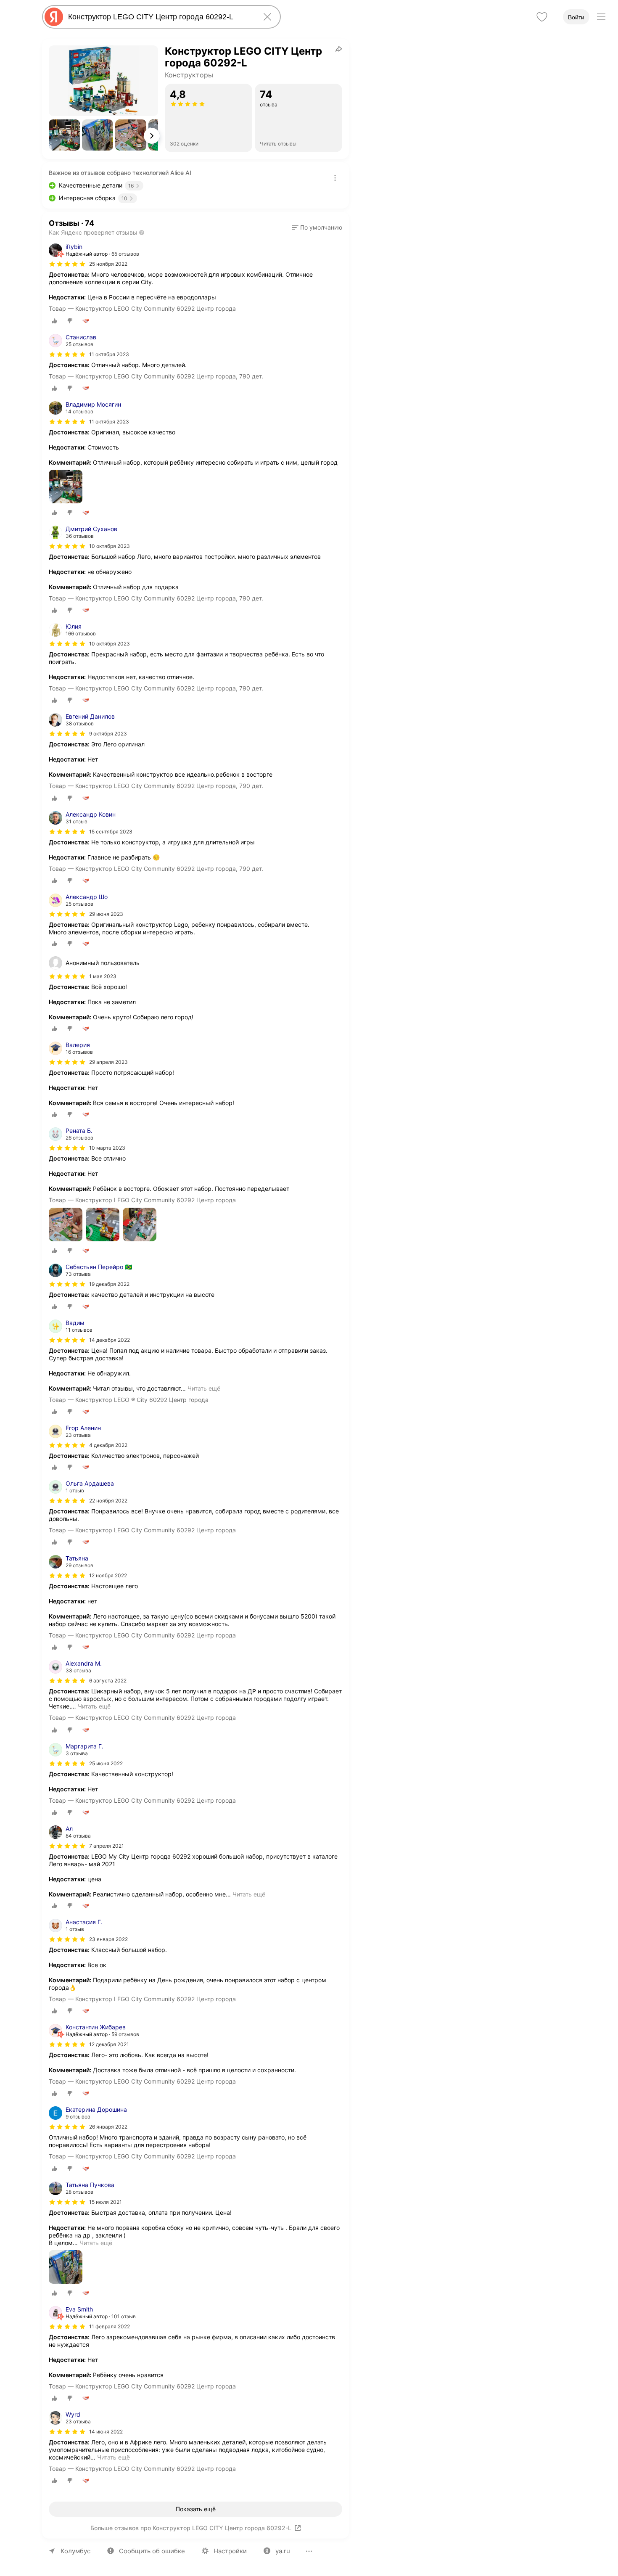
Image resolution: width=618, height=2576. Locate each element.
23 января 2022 (108, 1939)
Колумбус (75, 2551)
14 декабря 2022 (110, 1340)
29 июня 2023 (106, 914)
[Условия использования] (335, 178)
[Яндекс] (54, 17)
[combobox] (160, 17)
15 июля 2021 (106, 2202)
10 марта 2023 (107, 1148)
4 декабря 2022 (108, 1445)
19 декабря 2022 (109, 1284)
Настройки (230, 2551)
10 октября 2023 (110, 546)
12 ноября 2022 (108, 1575)
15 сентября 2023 (111, 832)
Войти (576, 17)
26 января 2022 (108, 2127)
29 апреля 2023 (108, 1062)
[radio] (55, 321)
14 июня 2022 (106, 2432)
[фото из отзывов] (66, 487)
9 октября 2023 (108, 734)
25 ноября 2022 (108, 264)
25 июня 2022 (106, 1763)
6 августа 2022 (108, 1681)
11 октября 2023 (109, 354)
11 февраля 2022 (110, 2326)
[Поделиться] (339, 49)
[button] (64, 135)
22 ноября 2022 (108, 1501)
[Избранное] (542, 17)
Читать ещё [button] (204, 1388)
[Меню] (601, 17)
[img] (67, 264)
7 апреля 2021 (107, 1846)
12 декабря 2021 (109, 2044)
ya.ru (283, 2551)
